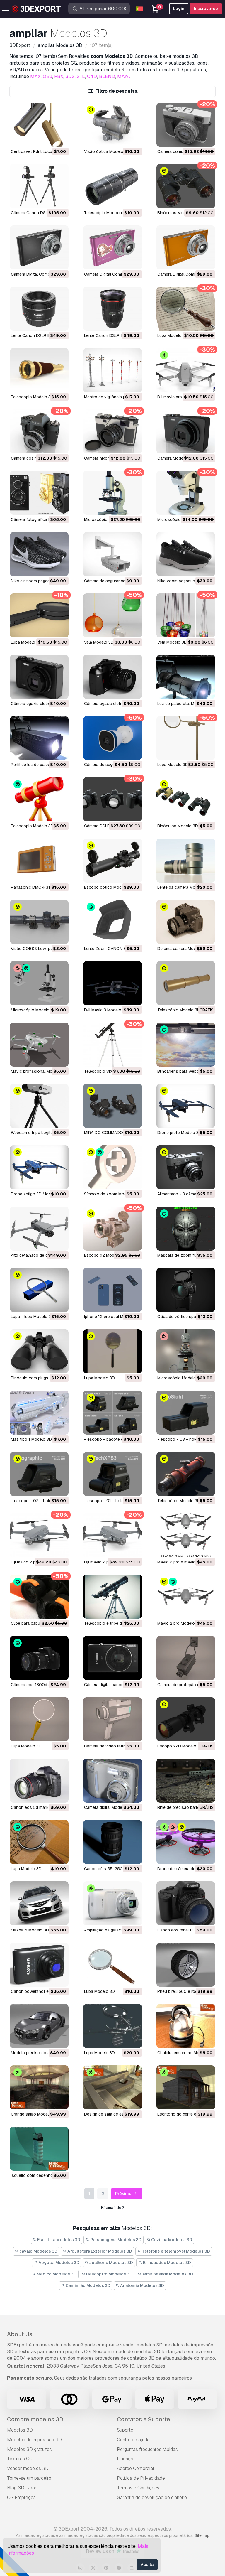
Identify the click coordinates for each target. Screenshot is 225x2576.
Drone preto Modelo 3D (179, 1133)
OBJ (47, 76)
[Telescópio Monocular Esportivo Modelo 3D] (112, 186)
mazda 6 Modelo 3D (30, 1930)
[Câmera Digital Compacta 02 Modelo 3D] (112, 247)
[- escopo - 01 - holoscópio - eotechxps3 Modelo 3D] (112, 1474)
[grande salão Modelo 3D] (39, 2087)
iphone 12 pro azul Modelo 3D (112, 1317)
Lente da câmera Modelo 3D (184, 887)
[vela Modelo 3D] (112, 615)
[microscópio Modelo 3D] (186, 1351)
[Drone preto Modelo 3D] (186, 1106)
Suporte (125, 2430)
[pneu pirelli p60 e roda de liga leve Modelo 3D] (186, 1965)
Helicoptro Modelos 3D (109, 2274)
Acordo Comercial (135, 2468)
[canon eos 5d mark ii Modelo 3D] (39, 1781)
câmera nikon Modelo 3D (108, 458)
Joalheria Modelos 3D (111, 2263)
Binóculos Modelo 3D (178, 213)
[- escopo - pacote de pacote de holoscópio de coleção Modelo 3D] (112, 1413)
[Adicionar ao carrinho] (48, 139)
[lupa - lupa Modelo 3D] (39, 1290)
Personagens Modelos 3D (115, 2240)
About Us (20, 2334)
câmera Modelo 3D (175, 458)
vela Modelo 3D (99, 642)
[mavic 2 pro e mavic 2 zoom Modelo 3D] (186, 1535)
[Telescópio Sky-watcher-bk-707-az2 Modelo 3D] (112, 1045)
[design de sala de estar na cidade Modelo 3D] (112, 2087)
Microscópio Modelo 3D (33, 1010)
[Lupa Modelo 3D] (186, 309)
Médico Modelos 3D (56, 2274)
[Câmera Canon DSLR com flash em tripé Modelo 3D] (39, 186)
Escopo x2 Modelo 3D (105, 1255)
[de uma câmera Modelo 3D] (186, 922)
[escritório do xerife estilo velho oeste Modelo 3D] (186, 2087)
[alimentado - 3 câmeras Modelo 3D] (186, 1167)
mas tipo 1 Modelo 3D (31, 1439)
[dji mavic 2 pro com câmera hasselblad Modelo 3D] (39, 1535)
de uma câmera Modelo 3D (183, 949)
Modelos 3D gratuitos (29, 2449)
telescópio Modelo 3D (32, 397)
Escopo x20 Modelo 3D (180, 1746)
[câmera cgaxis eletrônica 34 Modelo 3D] (112, 677)
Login (179, 9)
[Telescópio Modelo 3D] (39, 799)
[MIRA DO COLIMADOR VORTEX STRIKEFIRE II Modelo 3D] (112, 1106)
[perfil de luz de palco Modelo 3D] (39, 738)
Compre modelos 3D (35, 2419)
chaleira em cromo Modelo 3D (186, 2053)
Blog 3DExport (23, 2488)
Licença (125, 2459)
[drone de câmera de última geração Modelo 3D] (186, 1842)
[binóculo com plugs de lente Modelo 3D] (39, 1351)
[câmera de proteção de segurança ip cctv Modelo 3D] (186, 1658)
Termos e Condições (138, 2488)
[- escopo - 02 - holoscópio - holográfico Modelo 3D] (39, 1474)
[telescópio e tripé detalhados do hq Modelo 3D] (112, 1597)
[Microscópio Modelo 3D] (39, 983)
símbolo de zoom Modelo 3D (111, 1194)
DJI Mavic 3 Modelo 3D (106, 1010)
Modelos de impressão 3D (34, 2440)
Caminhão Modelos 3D (88, 2285)
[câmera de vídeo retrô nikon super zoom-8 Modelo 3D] (112, 1719)
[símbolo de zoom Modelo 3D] (112, 1167)
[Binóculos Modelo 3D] (186, 186)
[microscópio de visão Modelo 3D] (186, 493)
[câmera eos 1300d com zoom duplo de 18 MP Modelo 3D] (39, 1658)
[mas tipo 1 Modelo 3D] (39, 1413)
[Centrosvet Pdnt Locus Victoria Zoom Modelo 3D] (39, 125)
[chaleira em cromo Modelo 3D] (186, 2026)
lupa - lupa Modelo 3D (32, 1317)
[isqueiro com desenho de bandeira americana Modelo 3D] (39, 2149)
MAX (35, 76)
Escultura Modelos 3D (58, 2240)
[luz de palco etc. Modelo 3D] (186, 677)
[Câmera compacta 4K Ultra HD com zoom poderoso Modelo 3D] (186, 125)
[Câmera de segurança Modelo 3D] (112, 554)
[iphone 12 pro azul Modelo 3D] (112, 1290)
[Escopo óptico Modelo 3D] (112, 861)
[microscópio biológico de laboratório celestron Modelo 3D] (112, 493)
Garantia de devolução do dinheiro (152, 2497)
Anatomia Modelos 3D (142, 2285)
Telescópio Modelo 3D (32, 826)
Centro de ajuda (133, 2440)
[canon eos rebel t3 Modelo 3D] (186, 1903)
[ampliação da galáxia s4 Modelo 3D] (112, 1903)
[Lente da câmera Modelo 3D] (186, 861)
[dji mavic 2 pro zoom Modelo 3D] (112, 1535)
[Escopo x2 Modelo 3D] (112, 1229)
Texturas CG (20, 2459)
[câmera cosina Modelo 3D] (39, 431)
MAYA (124, 76)
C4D (92, 76)
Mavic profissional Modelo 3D (39, 1071)
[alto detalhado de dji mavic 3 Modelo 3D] (39, 1229)
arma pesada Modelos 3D (167, 2274)
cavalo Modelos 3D (38, 2251)
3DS (70, 76)
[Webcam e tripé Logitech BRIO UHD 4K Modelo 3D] (39, 1106)
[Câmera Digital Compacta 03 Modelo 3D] (39, 247)
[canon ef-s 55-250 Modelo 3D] (112, 1842)
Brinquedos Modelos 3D (167, 2263)
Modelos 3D (20, 2430)
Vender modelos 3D (28, 2468)
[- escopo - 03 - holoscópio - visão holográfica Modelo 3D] (186, 1413)
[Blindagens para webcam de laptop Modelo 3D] (186, 1045)
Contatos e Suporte (143, 2419)
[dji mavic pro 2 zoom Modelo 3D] (186, 370)
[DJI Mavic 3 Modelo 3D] (112, 983)
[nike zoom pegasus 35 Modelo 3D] (186, 554)
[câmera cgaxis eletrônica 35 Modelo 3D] (39, 677)
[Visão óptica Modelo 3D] (112, 125)
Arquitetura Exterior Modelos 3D (99, 2251)
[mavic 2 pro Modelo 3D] (186, 1597)
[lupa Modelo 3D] (112, 1351)
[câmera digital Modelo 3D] (112, 1781)
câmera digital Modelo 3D (108, 1807)
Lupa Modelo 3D (173, 335)
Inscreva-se (206, 9)
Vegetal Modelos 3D (59, 2263)
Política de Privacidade (141, 2478)
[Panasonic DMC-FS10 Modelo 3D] (39, 861)
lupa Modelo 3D (99, 1378)
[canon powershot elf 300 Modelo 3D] (39, 1965)
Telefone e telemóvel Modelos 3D (175, 2251)
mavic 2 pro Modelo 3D (179, 1623)
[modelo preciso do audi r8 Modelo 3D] (39, 2026)
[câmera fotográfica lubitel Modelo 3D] (39, 493)
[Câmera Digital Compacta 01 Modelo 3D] (186, 247)
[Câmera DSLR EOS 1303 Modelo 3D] (112, 799)
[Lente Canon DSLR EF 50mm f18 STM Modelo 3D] (39, 309)
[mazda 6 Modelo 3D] (39, 1903)
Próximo (124, 2194)
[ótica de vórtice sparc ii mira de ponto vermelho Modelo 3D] (186, 1290)
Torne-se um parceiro (29, 2478)
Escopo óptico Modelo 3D (109, 887)
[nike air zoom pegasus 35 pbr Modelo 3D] (39, 554)
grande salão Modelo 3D (34, 2114)
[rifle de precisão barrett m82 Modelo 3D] (186, 1781)
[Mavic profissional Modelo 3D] (39, 1045)
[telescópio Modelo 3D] (39, 370)
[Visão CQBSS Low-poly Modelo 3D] (39, 922)
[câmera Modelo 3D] (186, 431)
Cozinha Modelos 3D (171, 2240)
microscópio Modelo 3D (180, 1378)
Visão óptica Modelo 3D (107, 151)
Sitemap (202, 2535)
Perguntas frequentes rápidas (147, 2449)
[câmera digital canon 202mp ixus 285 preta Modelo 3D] (112, 1658)
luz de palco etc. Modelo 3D (184, 704)
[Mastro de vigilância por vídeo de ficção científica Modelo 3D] (112, 370)
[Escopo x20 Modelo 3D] (186, 1719)
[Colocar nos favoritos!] (60, 139)
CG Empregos (21, 2497)
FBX (59, 76)
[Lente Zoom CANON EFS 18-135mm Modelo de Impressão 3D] (112, 922)
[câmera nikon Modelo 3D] (112, 431)
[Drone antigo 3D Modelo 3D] (39, 1167)
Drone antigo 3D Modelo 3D (37, 1194)
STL (81, 76)
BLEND (107, 76)
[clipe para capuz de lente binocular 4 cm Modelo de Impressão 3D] (39, 1597)
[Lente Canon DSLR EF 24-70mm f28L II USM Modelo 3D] (112, 309)
